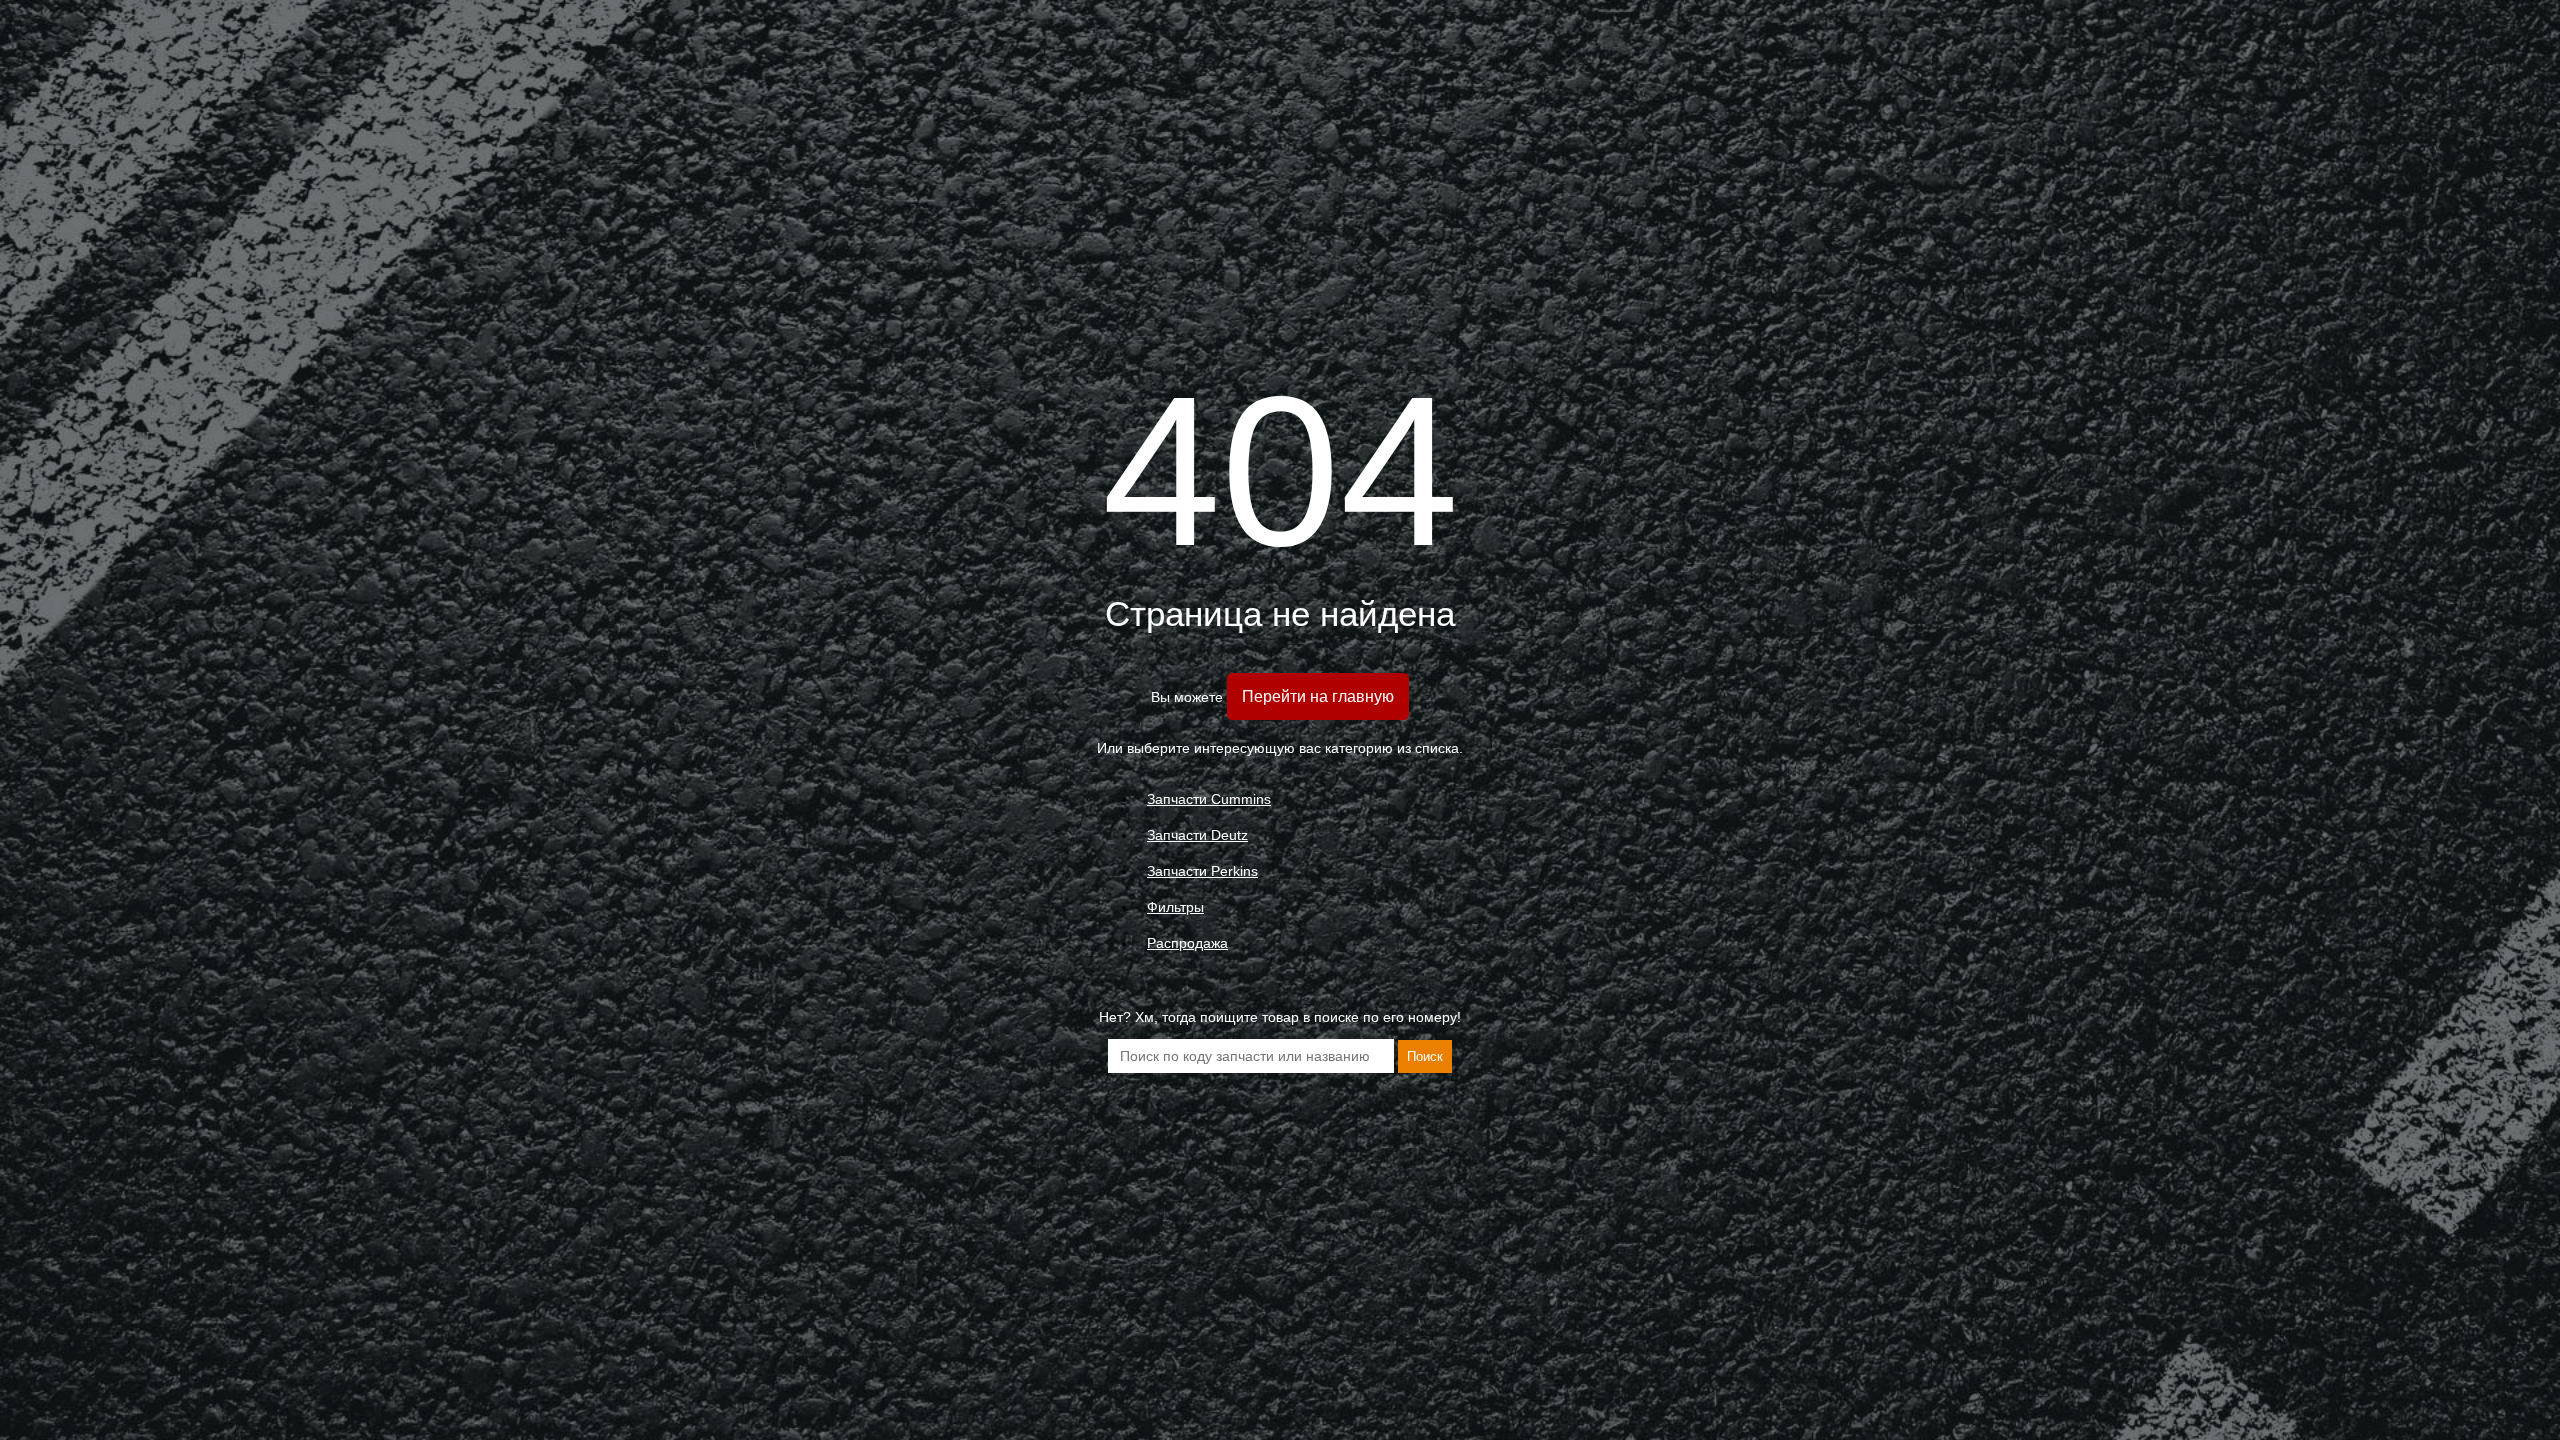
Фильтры (1175, 907)
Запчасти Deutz (1197, 835)
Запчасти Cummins (1209, 799)
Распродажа (1187, 943)
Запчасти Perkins (1202, 871)
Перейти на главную (1318, 696)
